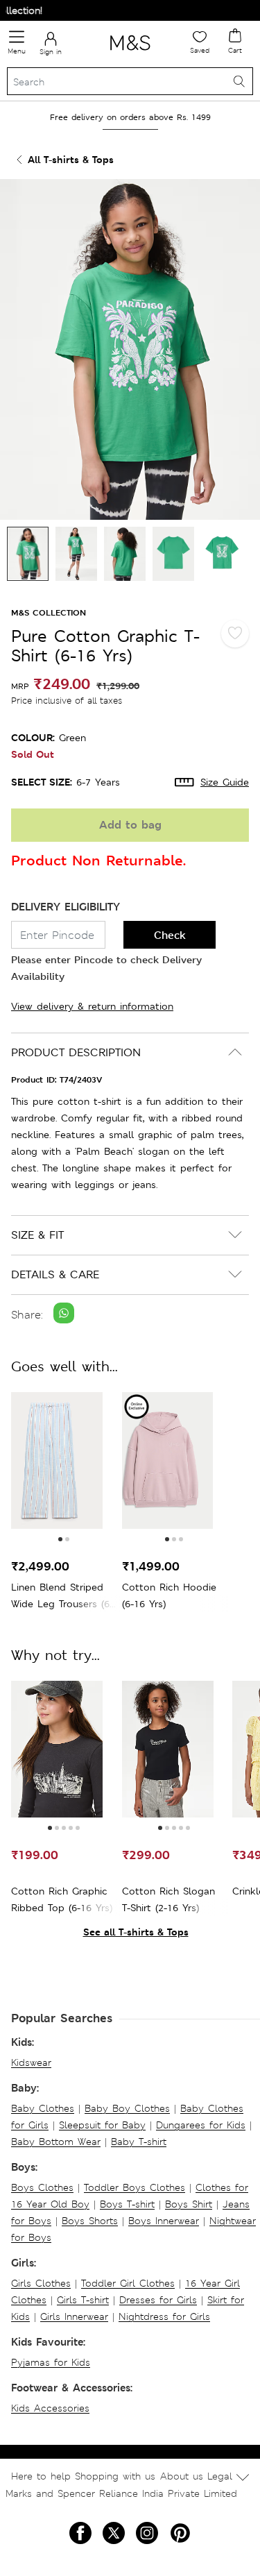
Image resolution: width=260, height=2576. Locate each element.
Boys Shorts (90, 2221)
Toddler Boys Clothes (135, 2187)
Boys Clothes (42, 2187)
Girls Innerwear (74, 2316)
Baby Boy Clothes (127, 2108)
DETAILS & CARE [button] (55, 1274)
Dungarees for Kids (201, 2125)
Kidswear (31, 2062)
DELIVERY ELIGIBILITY (66, 907)
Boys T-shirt (127, 2204)
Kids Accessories (50, 2408)
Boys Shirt (189, 2204)
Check (170, 935)
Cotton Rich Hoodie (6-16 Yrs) (169, 1595)
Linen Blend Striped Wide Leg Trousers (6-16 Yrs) (62, 1596)
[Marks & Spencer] (130, 53)
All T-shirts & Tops (71, 159)
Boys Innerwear (164, 2221)
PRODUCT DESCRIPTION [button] (76, 1052)
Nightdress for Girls (164, 2316)
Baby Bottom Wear (56, 2142)
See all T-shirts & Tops (136, 1932)
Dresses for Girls (158, 2300)
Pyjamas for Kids (51, 2362)
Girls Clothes (41, 2283)
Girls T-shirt (83, 2300)
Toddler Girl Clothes (128, 2283)
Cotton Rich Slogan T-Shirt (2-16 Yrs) (168, 1899)
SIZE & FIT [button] (37, 1235)
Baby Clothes (43, 2108)
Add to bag (130, 825)
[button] (60, 1539)
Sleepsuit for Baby (102, 2125)
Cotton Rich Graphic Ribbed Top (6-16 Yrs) (62, 1899)
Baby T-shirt (139, 2142)
